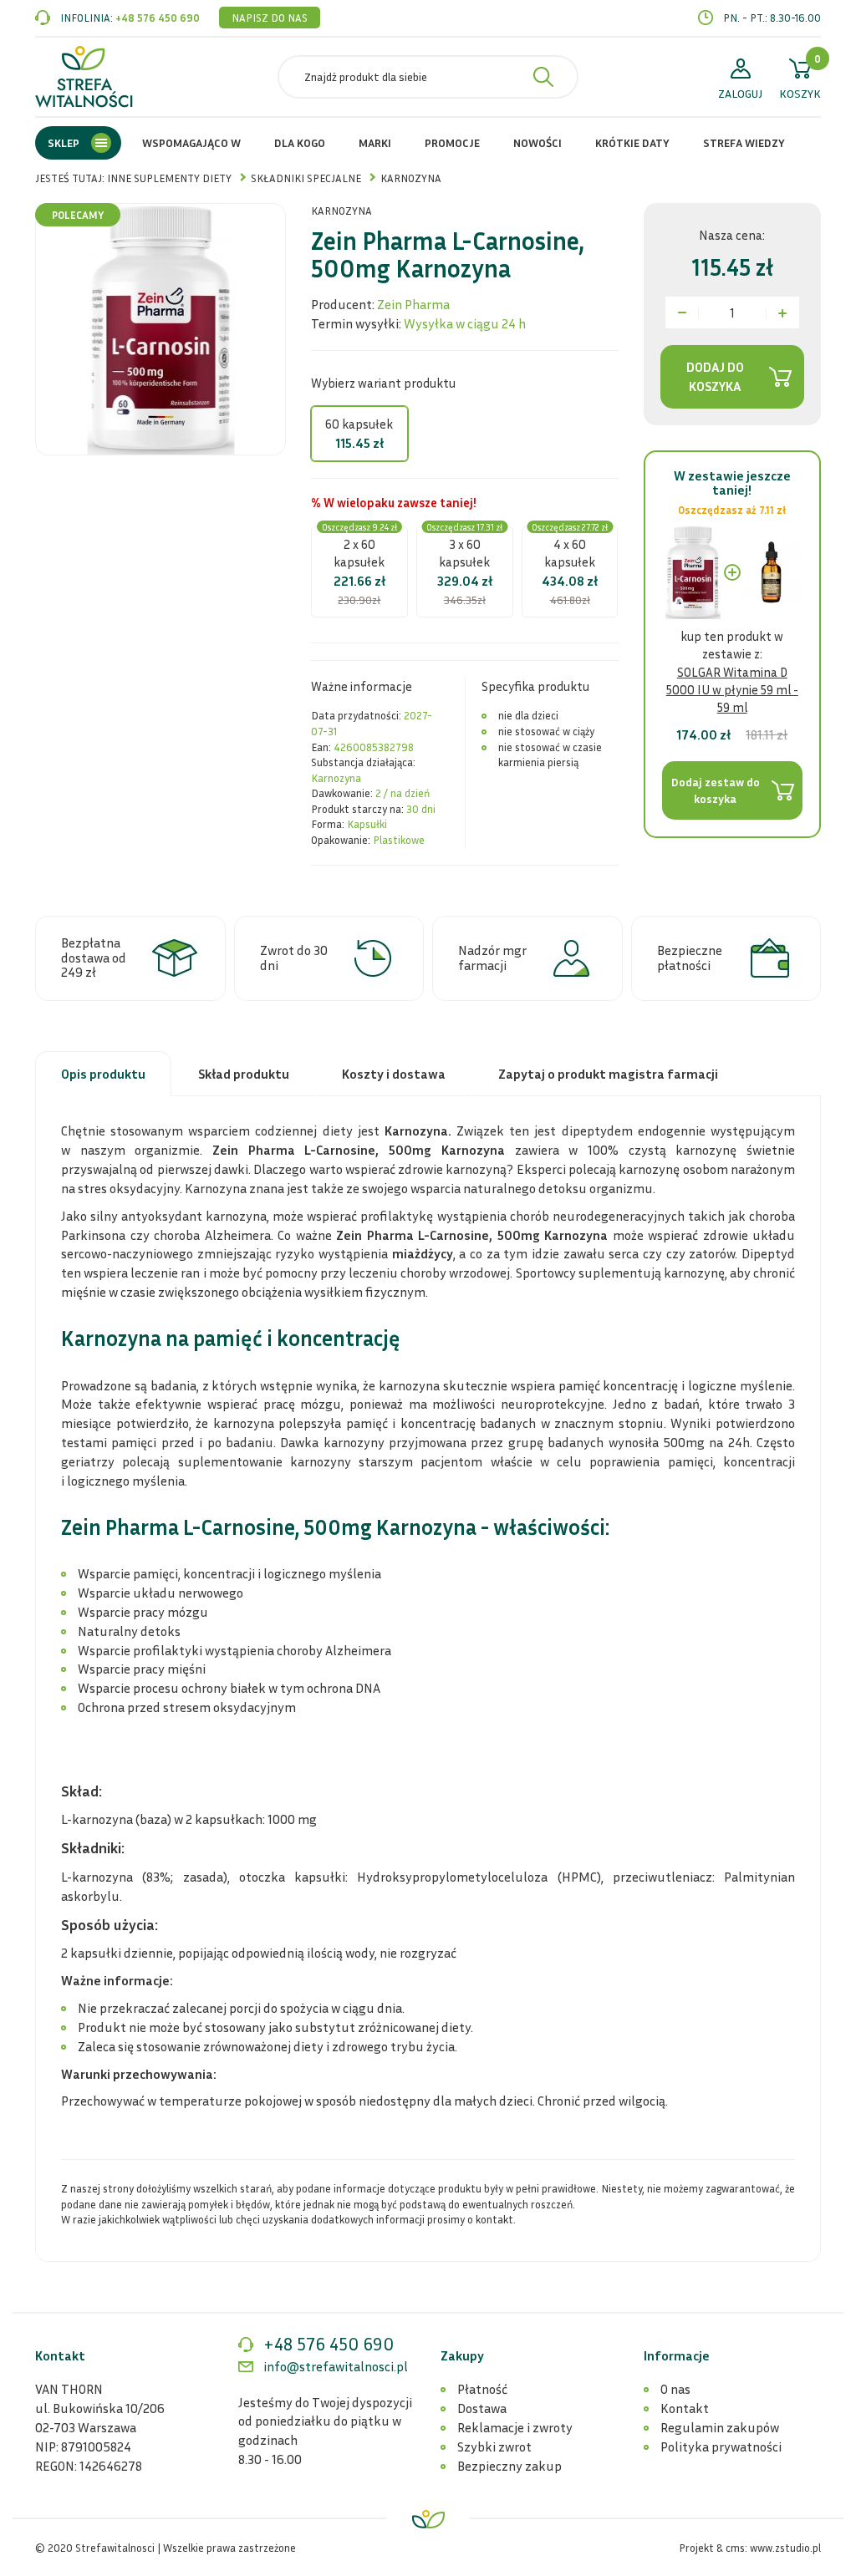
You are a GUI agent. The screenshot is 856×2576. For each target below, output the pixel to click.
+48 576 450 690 (158, 18)
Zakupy (462, 2355)
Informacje (677, 2355)
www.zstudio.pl (785, 2548)
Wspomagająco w (191, 142)
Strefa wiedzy (744, 142)
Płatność (482, 2389)
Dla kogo (300, 142)
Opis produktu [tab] (103, 1074)
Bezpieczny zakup (510, 2466)
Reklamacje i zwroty (515, 2427)
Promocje (452, 142)
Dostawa (482, 2408)
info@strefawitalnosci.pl (336, 2366)
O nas (675, 2389)
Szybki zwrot (494, 2446)
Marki (375, 142)
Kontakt (685, 2408)
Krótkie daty (632, 142)
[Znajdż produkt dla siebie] (543, 77)
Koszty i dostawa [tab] (394, 1074)
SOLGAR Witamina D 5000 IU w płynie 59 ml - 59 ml (732, 690)
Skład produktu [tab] (244, 1074)
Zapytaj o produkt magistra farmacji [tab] (608, 1074)
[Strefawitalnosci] (84, 77)
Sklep (64, 142)
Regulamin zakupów (720, 2427)
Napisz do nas (270, 18)
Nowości (538, 142)
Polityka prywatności (721, 2446)
